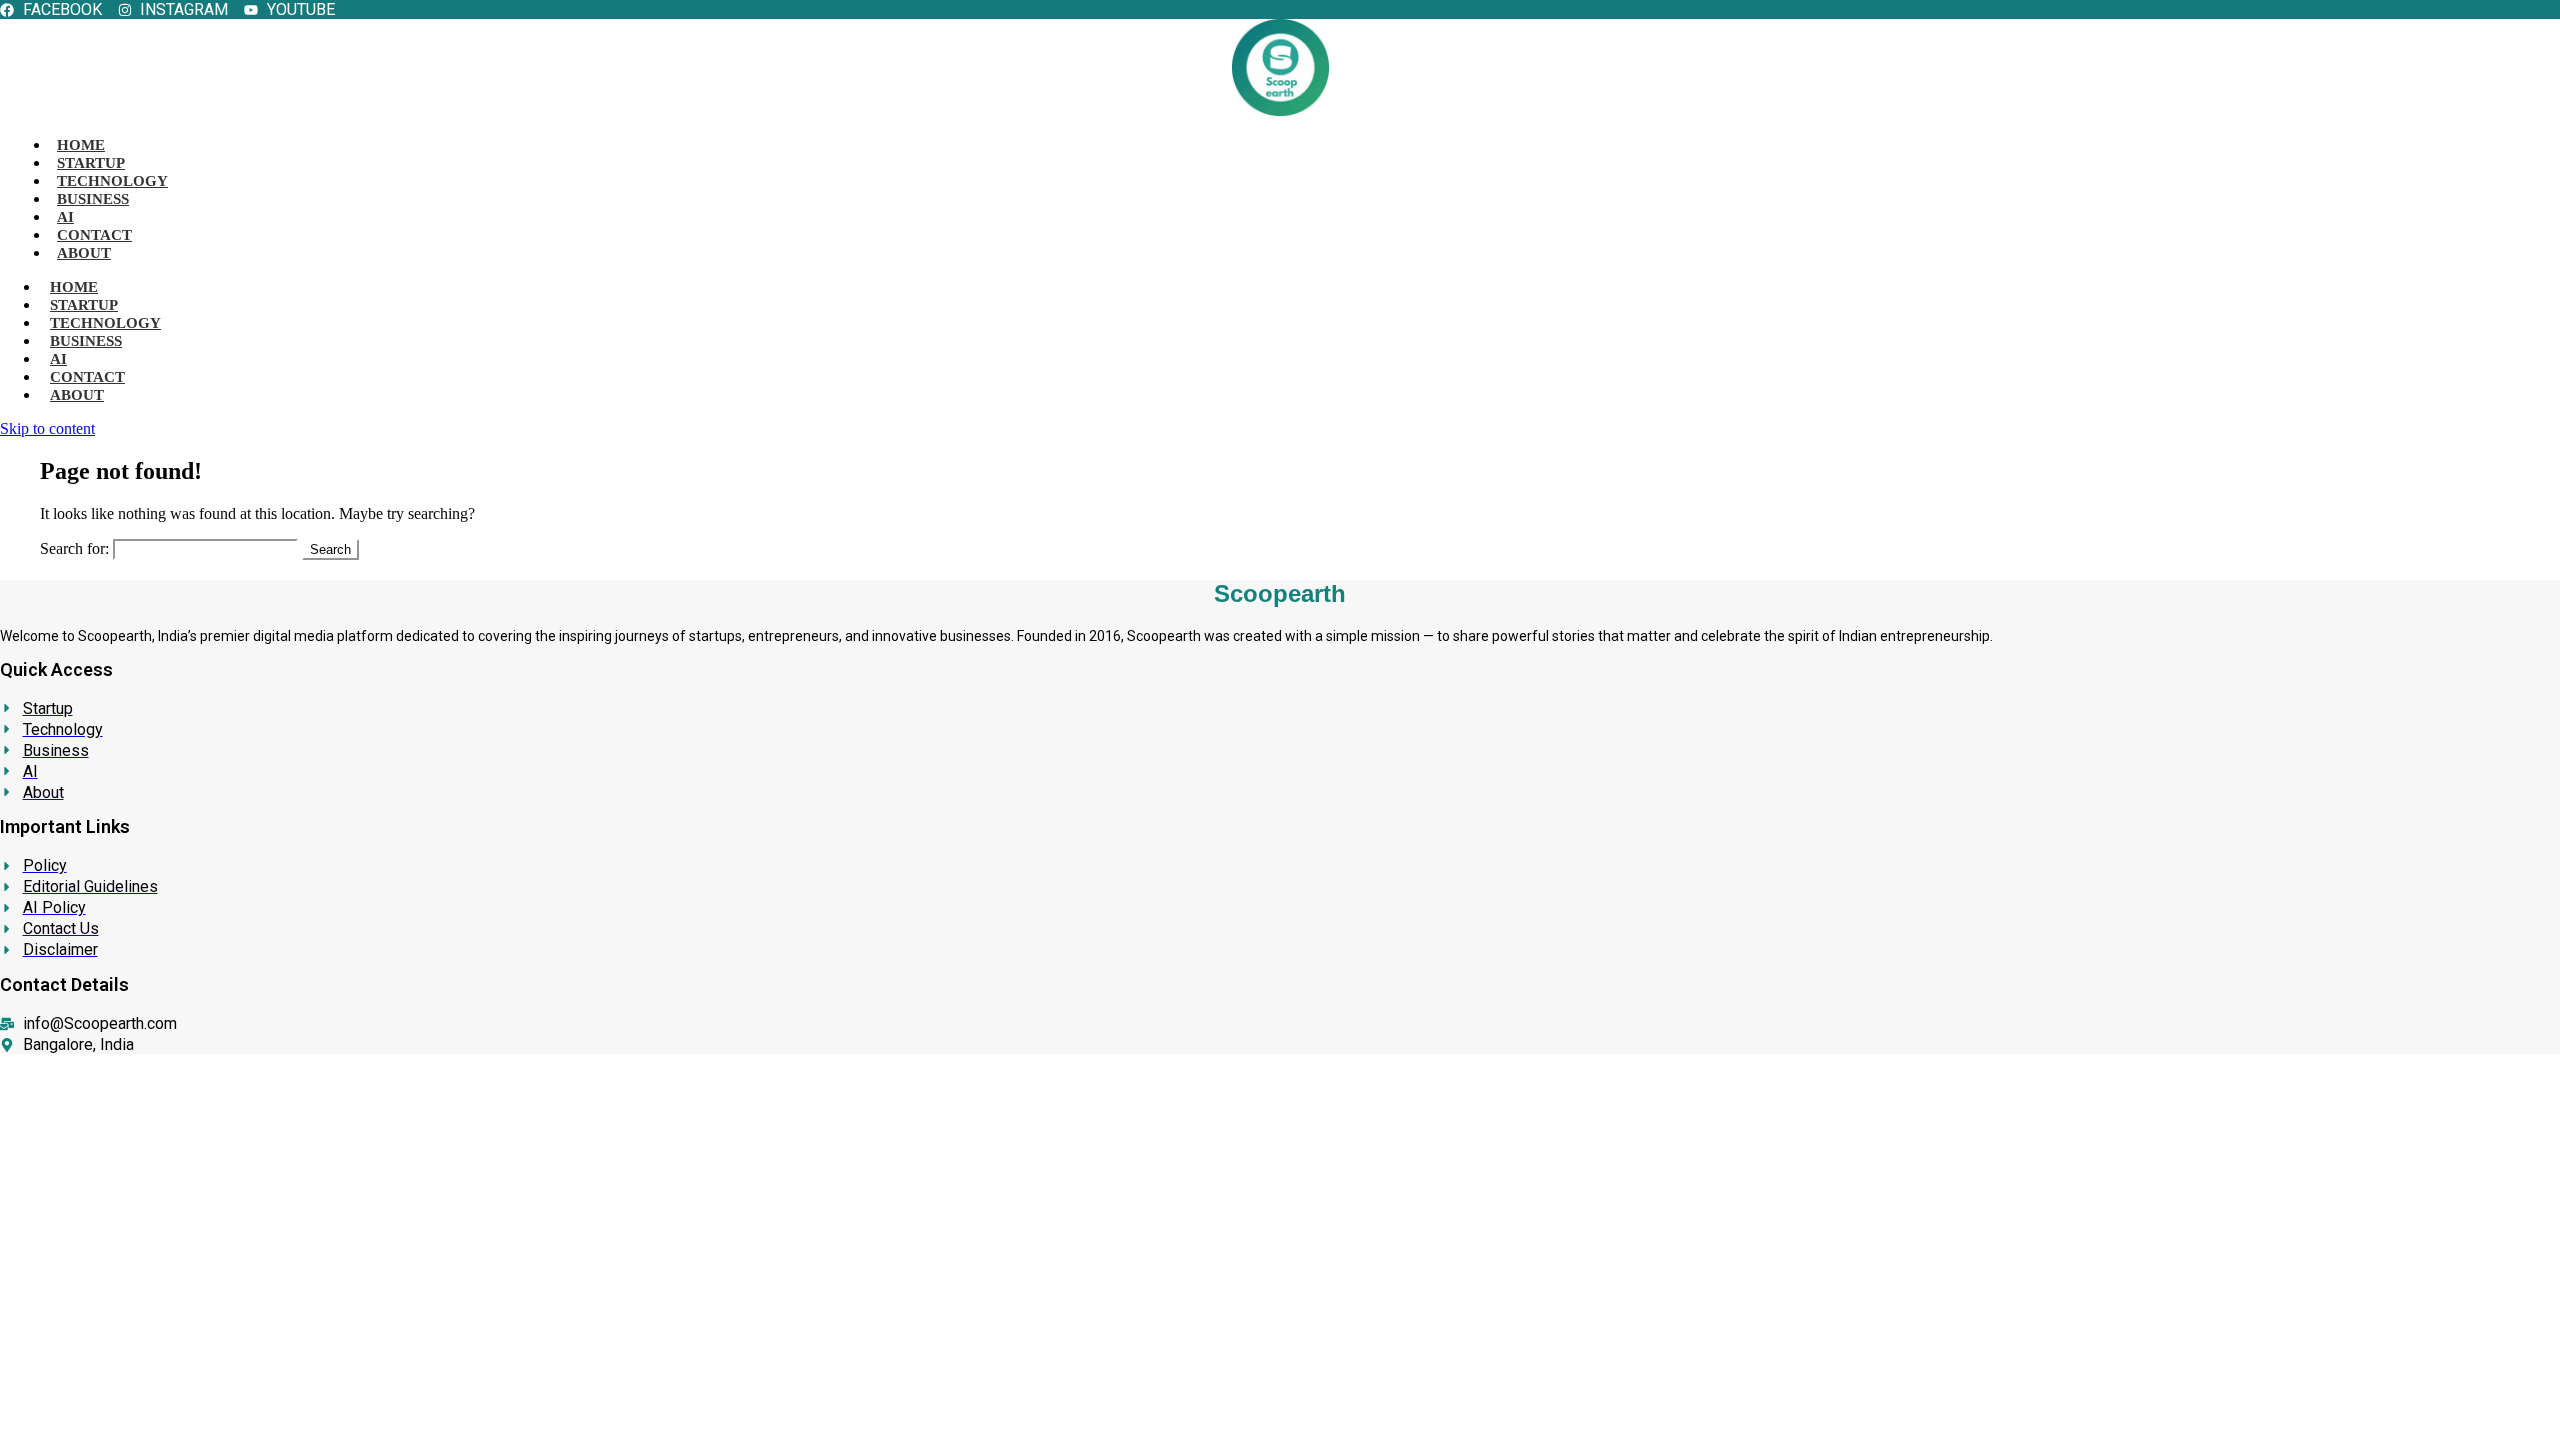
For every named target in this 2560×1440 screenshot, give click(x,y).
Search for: (74, 548)
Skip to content (47, 428)
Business (93, 199)
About (84, 253)
